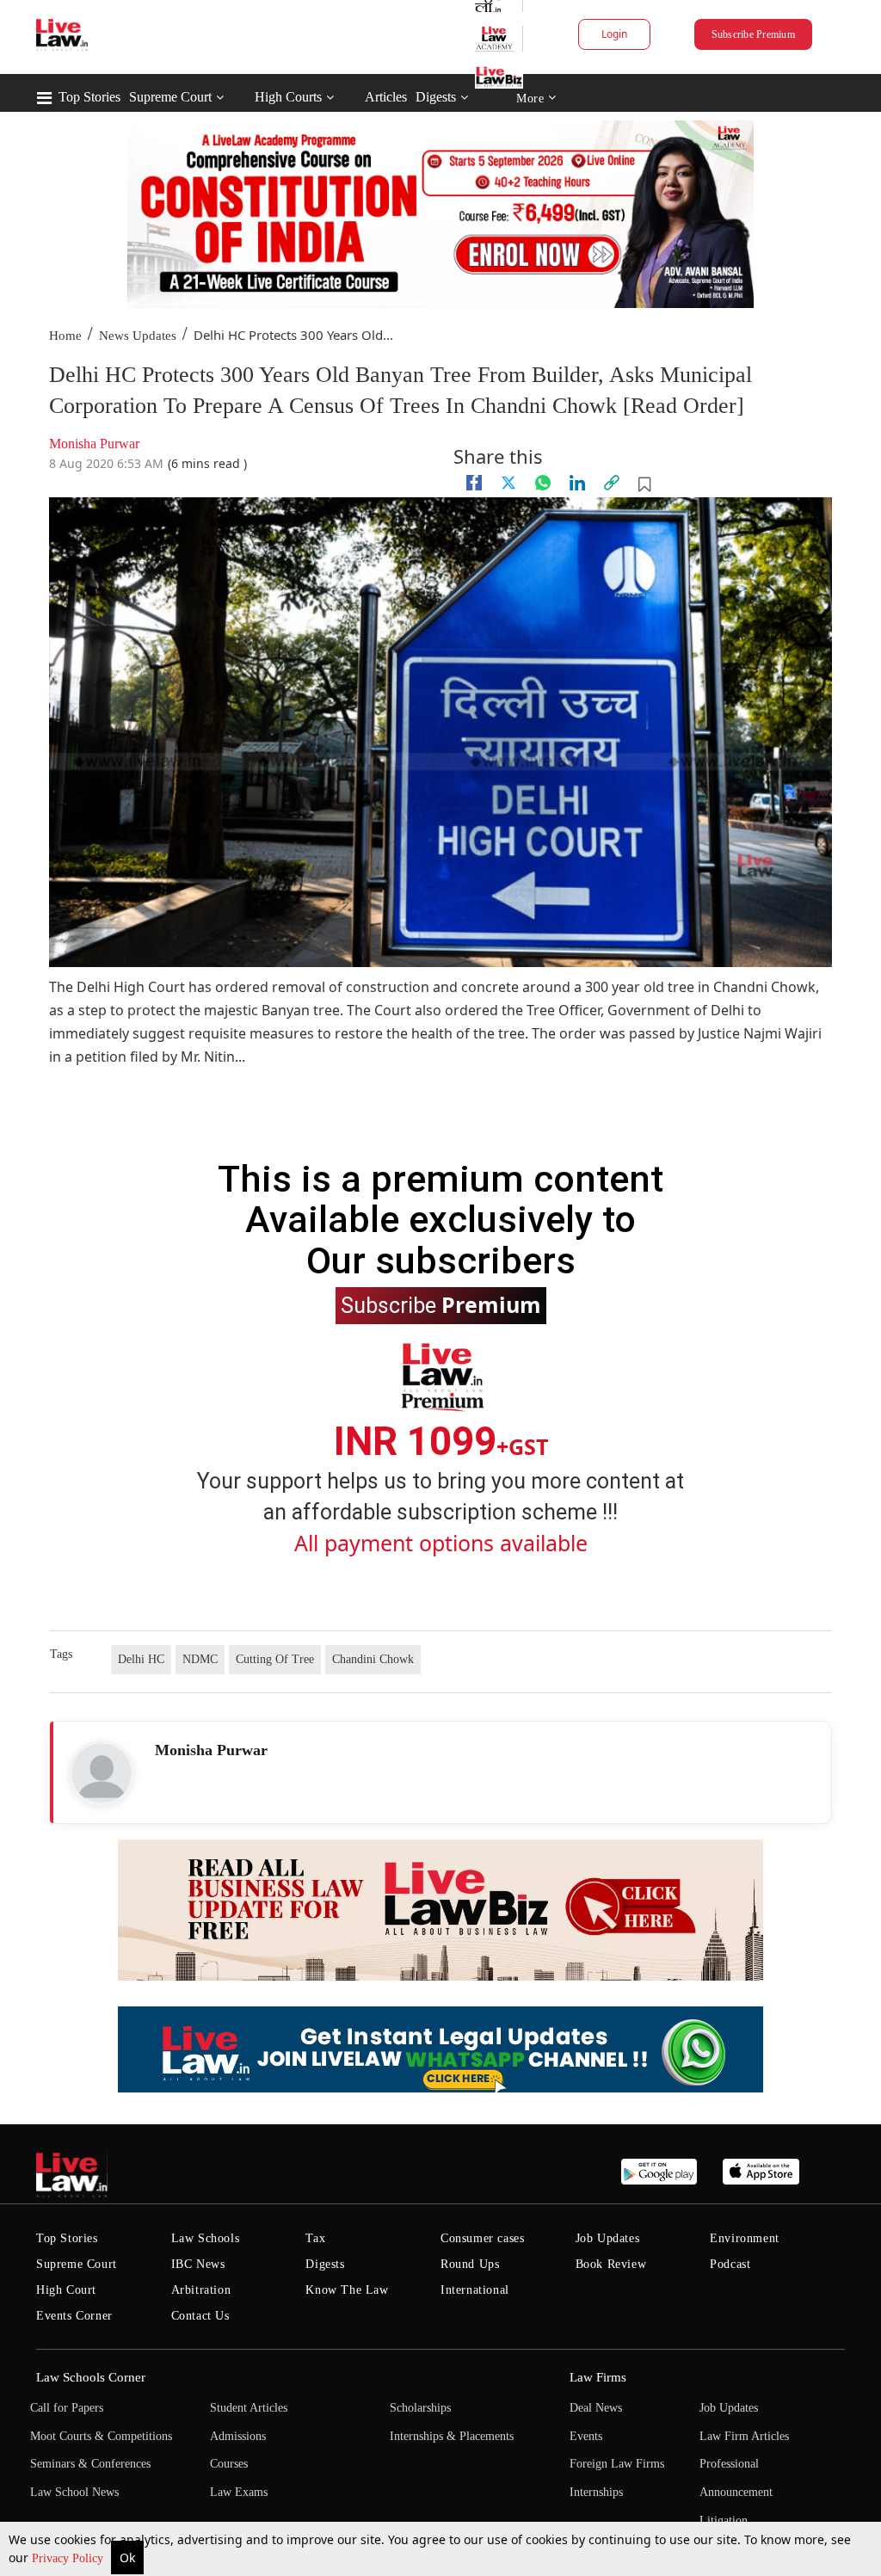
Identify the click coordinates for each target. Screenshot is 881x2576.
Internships (596, 2492)
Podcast (730, 2264)
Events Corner (74, 2316)
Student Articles (249, 2408)
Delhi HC (141, 1659)
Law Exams (239, 2492)
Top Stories (89, 97)
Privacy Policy (69, 2558)
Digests (436, 97)
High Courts (288, 97)
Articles (386, 97)
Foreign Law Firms (617, 2464)
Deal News (596, 2408)
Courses (229, 2464)
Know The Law (347, 2290)
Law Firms (598, 2377)
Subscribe (441, 1304)
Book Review (611, 2264)
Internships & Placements (452, 2436)
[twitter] (508, 483)
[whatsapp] (543, 483)
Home (65, 336)
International (475, 2290)
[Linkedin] (577, 483)
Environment (745, 2238)
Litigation (724, 2521)
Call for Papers (67, 2408)
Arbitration (201, 2290)
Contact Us (200, 2316)
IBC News (198, 2264)
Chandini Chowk (373, 1659)
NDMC (200, 1659)
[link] (612, 483)
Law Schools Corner (91, 2377)
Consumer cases (482, 2238)
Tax (315, 2238)
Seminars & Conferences (90, 2464)
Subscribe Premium (753, 34)
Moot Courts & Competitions (101, 2436)
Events (586, 2436)
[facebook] (474, 483)
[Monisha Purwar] (102, 1773)
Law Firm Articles (744, 2436)
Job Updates (608, 2238)
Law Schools (206, 2238)
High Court (66, 2290)
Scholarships (420, 2408)
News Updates (138, 336)
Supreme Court (170, 97)
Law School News (74, 2492)
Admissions (238, 2436)
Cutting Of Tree (275, 1659)
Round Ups (470, 2264)
